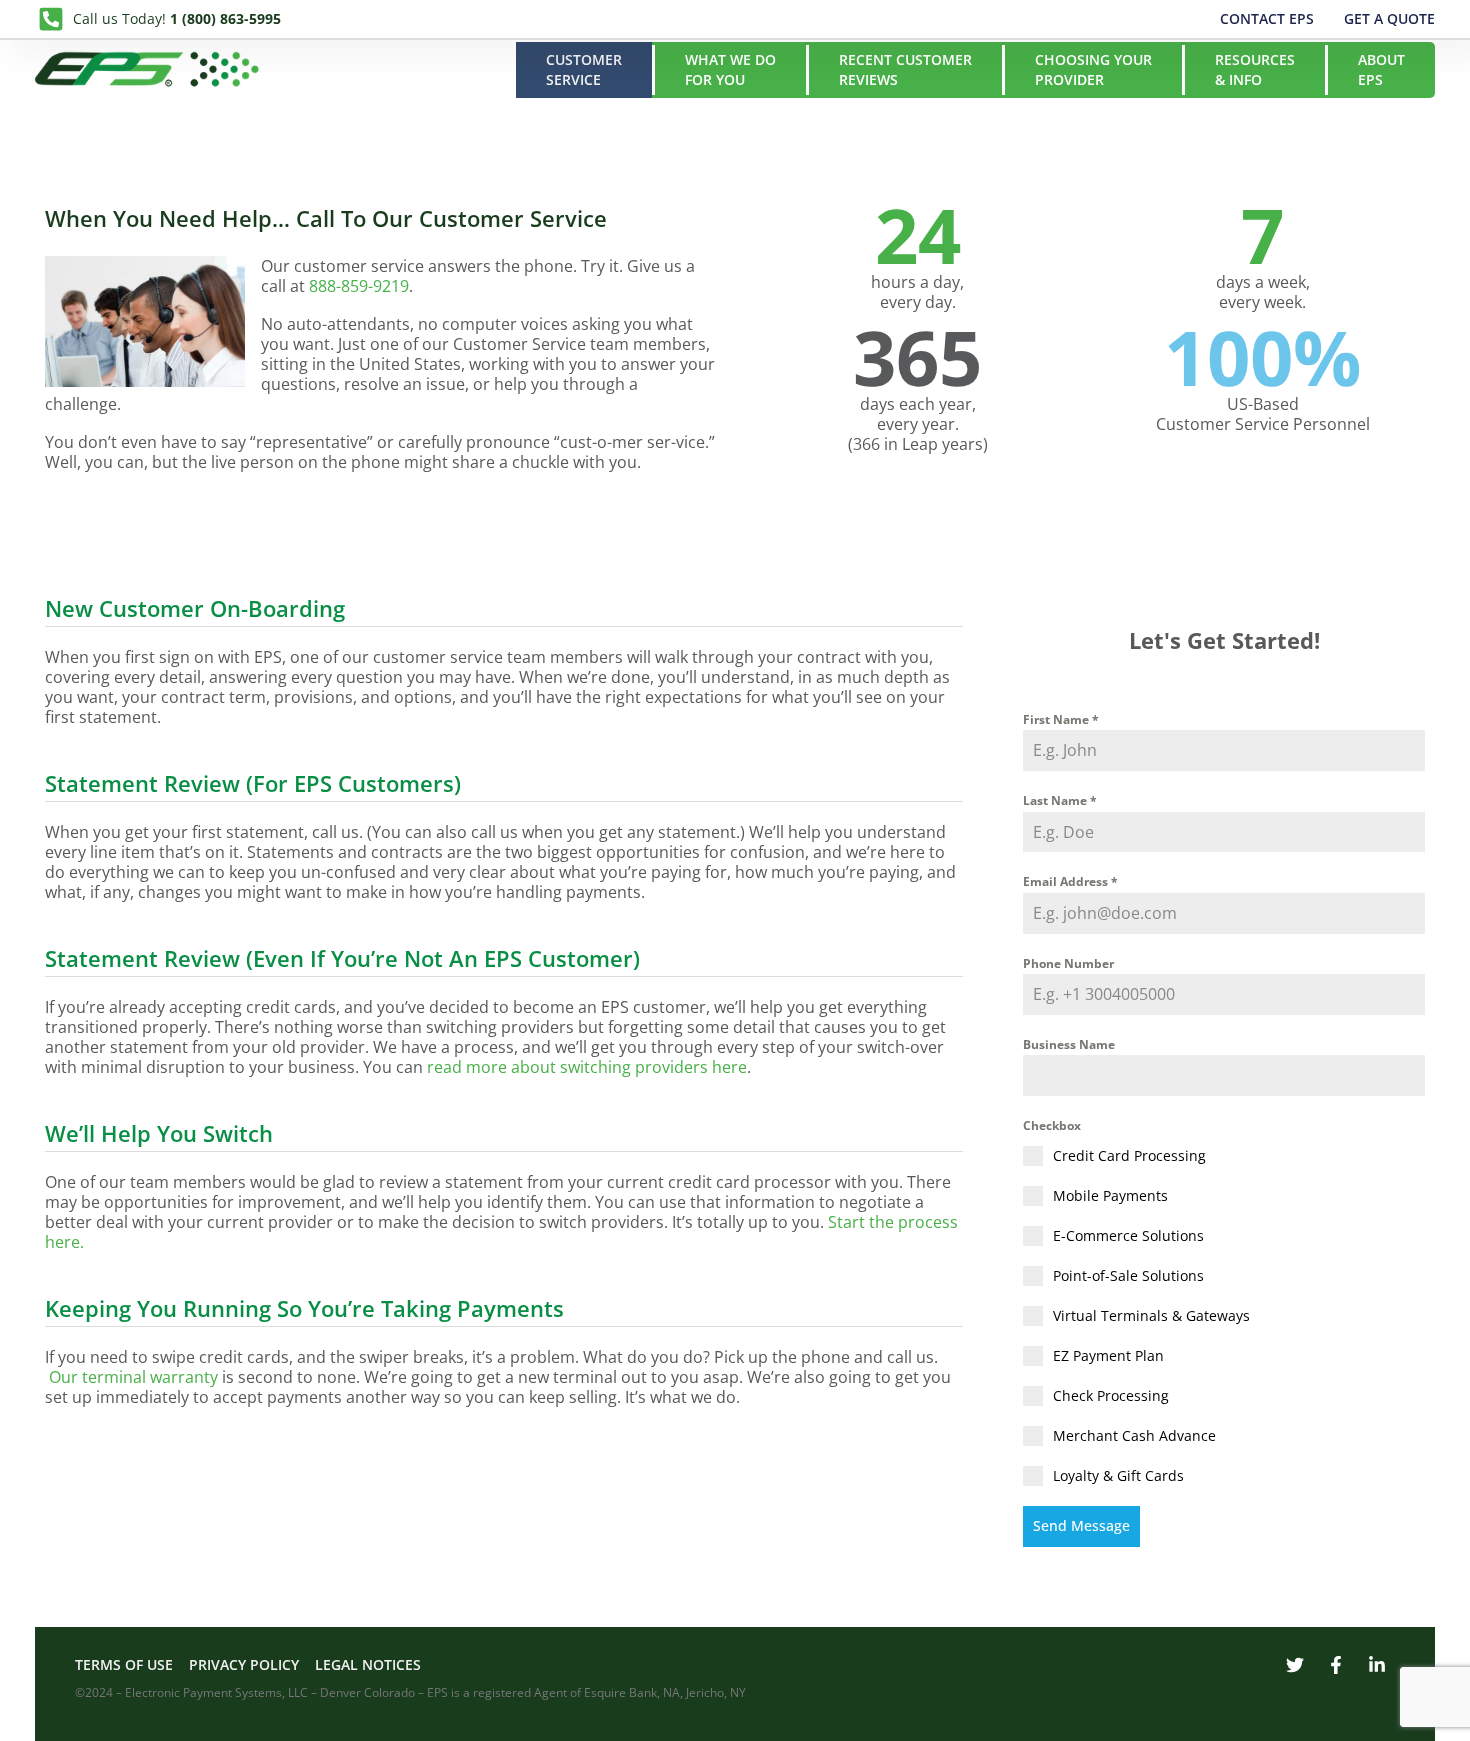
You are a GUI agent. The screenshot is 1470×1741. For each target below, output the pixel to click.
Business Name (1069, 1044)
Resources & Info (1255, 69)
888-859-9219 (359, 286)
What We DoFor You (730, 69)
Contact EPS (1267, 18)
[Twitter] (1295, 1665)
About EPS (1381, 69)
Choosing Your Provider (1093, 69)
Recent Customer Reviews (905, 69)
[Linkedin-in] (1377, 1665)
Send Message (1081, 1525)
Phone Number (1068, 963)
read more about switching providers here (587, 1067)
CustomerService (584, 69)
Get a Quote (1389, 18)
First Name (1061, 719)
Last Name (1060, 800)
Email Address (1070, 881)
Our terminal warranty (133, 1377)
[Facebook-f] (1336, 1665)
